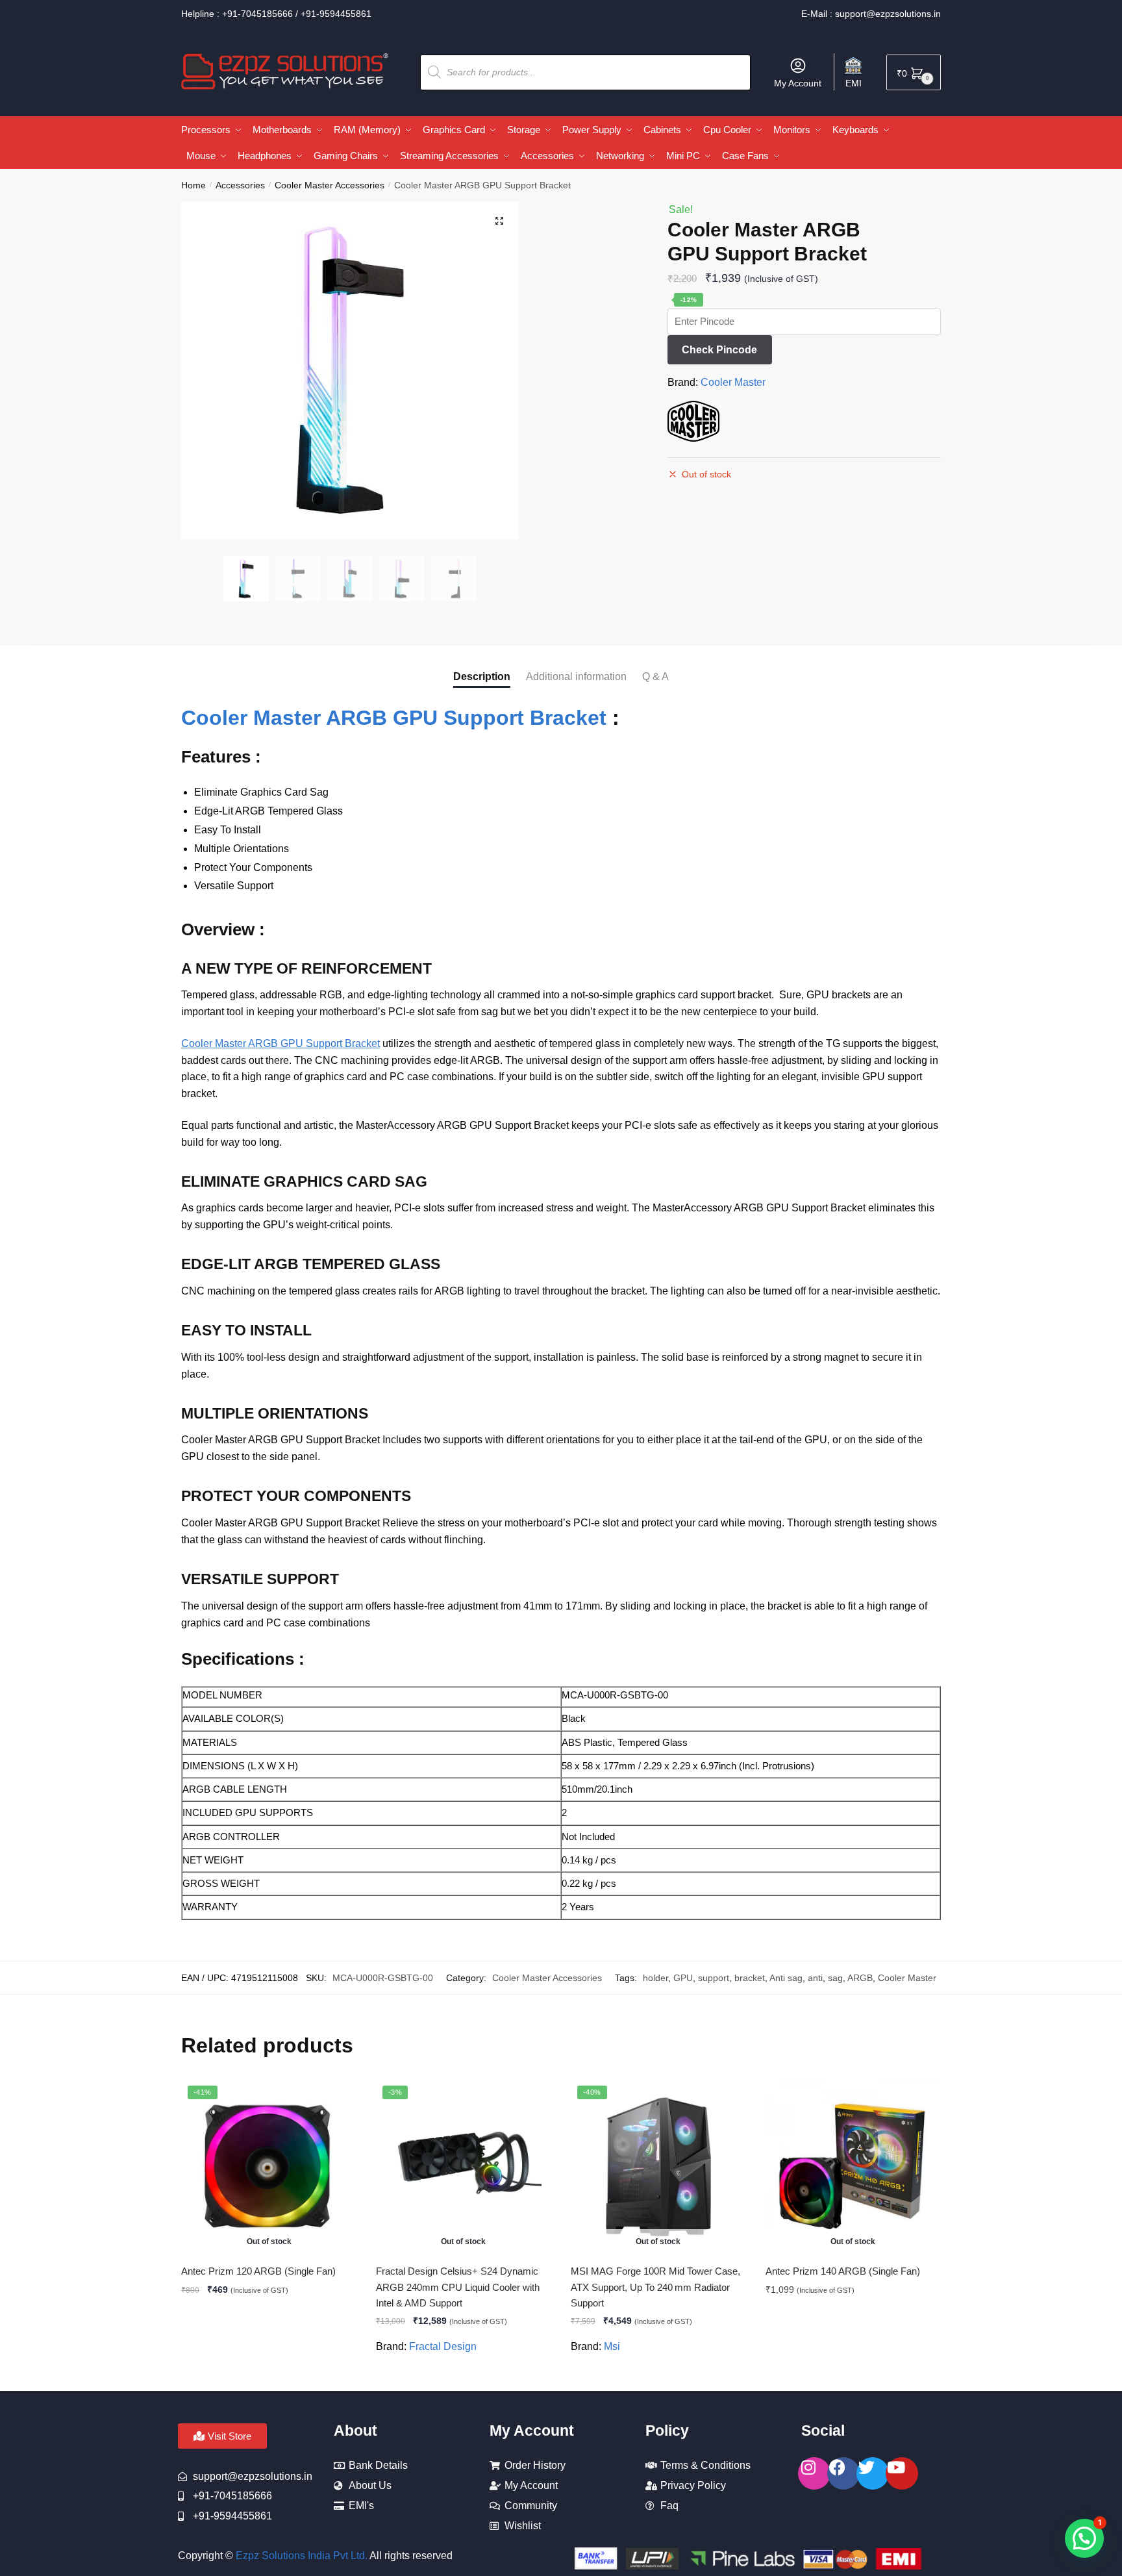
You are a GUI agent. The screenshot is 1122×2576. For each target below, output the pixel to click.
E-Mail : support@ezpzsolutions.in (871, 14)
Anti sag (786, 1978)
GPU (683, 1978)
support (714, 1978)
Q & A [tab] (655, 676)
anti (815, 1978)
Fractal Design (443, 2346)
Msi (612, 2346)
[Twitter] (873, 2473)
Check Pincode (719, 350)
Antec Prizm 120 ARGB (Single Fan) (258, 2271)
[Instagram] (814, 2473)
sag (835, 1978)
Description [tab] (482, 676)
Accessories (240, 185)
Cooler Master (733, 382)
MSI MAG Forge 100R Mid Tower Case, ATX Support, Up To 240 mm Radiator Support (655, 2287)
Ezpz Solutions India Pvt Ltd (300, 2556)
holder (655, 1978)
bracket (750, 1978)
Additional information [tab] (576, 676)
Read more (269, 2375)
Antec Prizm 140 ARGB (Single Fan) (843, 2271)
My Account (798, 83)
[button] (499, 221)
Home (193, 185)
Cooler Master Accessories (330, 185)
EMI (854, 83)
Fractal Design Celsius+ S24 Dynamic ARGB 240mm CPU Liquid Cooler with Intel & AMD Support (458, 2287)
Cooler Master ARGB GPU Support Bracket (394, 718)
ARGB (860, 1978)
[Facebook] (843, 2473)
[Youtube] (902, 2473)
